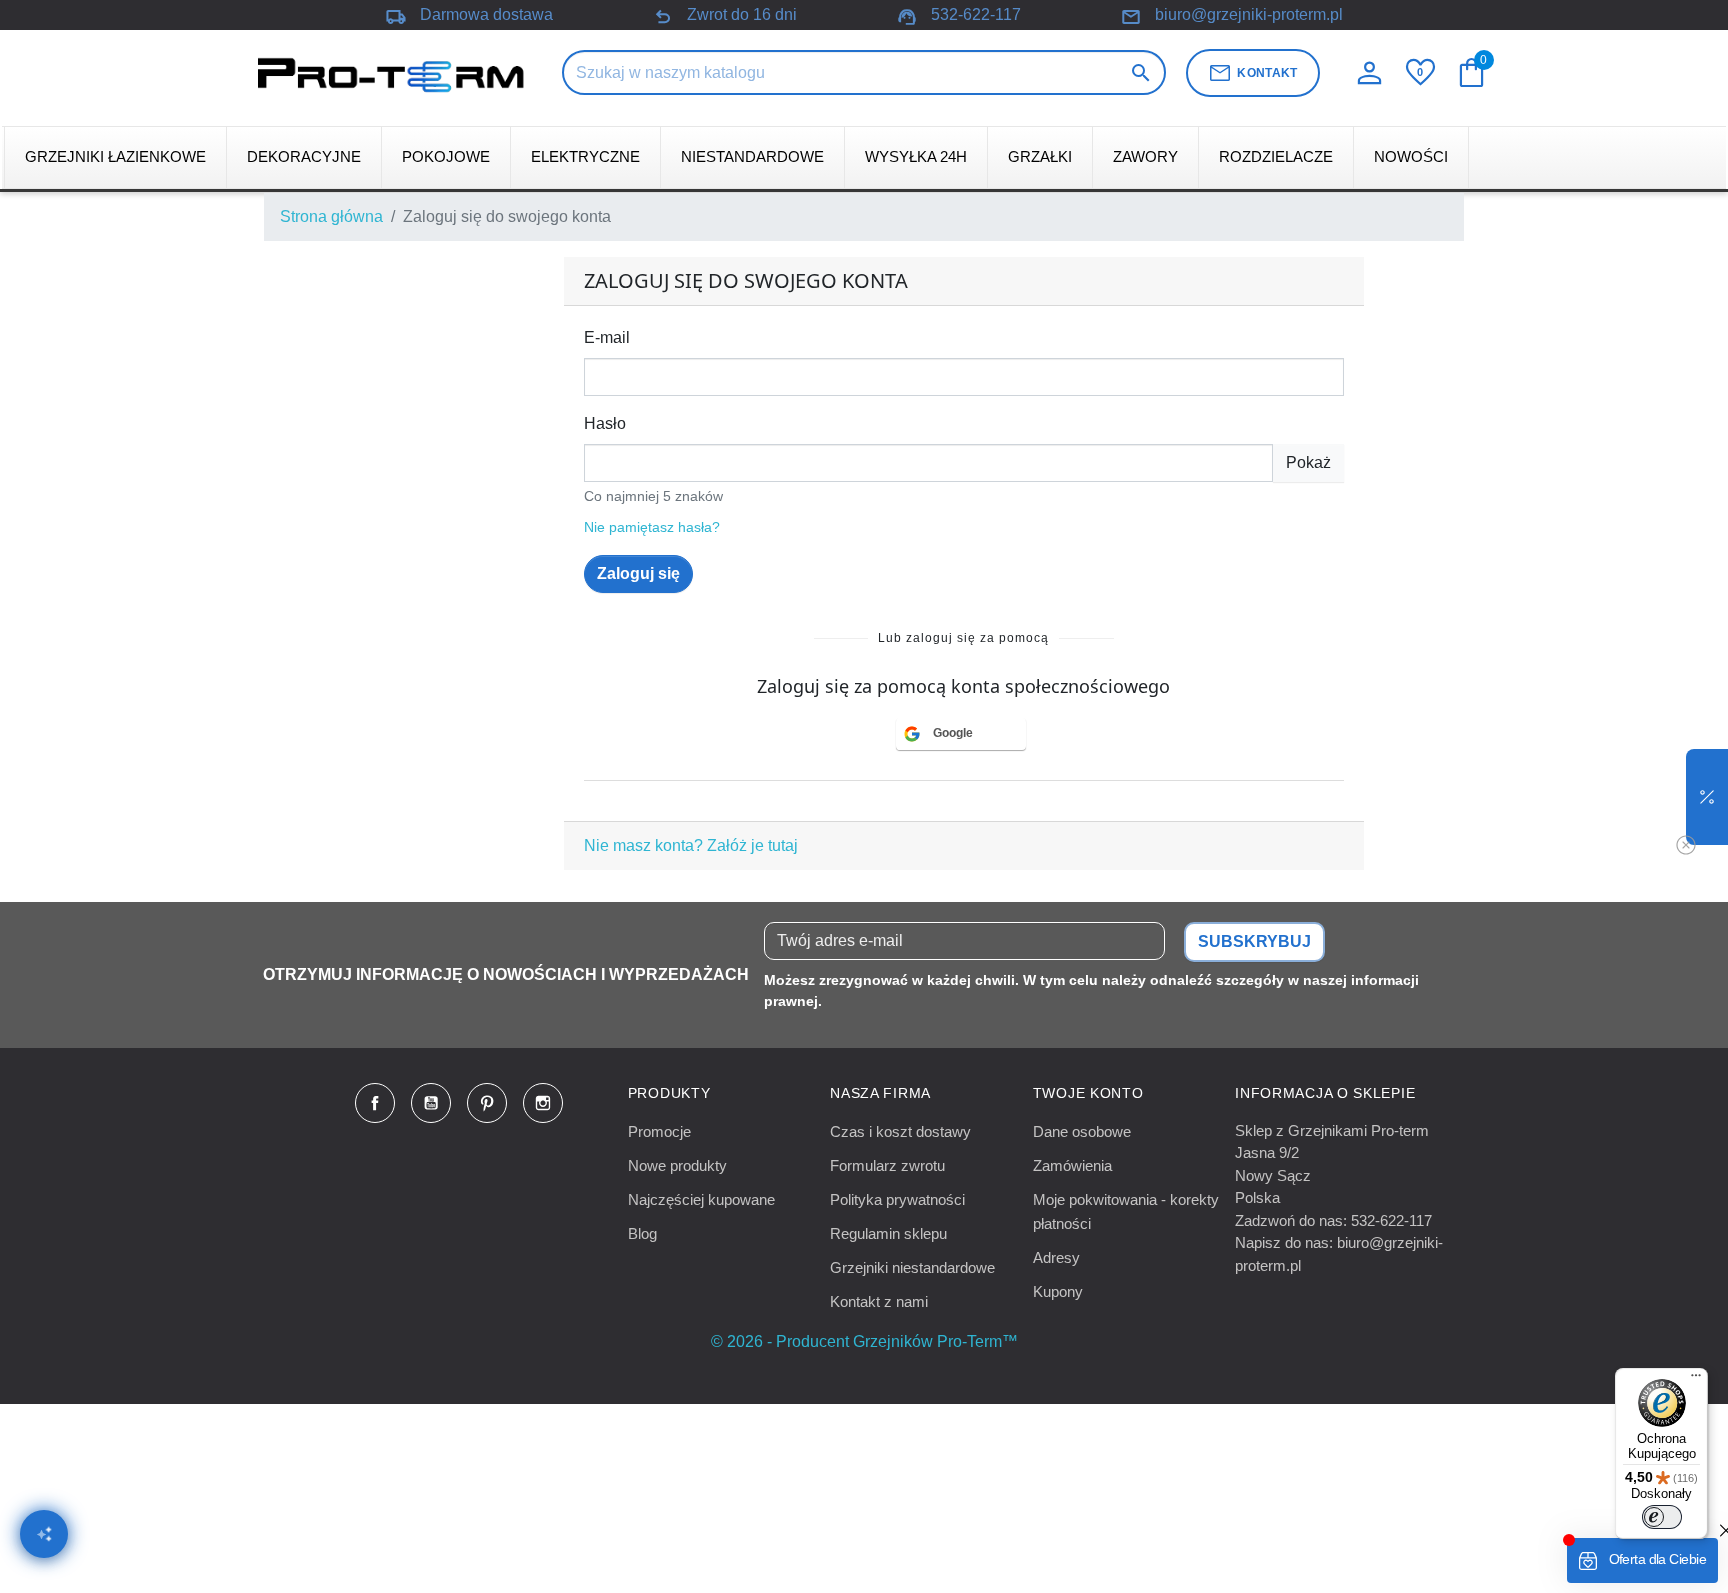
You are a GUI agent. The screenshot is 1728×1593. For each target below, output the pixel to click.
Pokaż (1308, 462)
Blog (642, 1233)
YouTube (431, 1103)
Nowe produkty (677, 1165)
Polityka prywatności (897, 1199)
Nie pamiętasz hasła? (652, 527)
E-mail (607, 337)
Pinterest (487, 1103)
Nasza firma (880, 1093)
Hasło (605, 423)
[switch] (1662, 1517)
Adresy (1056, 1257)
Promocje (659, 1131)
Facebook (375, 1103)
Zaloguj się (638, 573)
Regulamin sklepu (888, 1233)
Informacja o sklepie (1325, 1093)
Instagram (543, 1103)
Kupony (1058, 1291)
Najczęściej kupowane (701, 1199)
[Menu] (1696, 1380)
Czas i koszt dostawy (900, 1131)
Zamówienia (1072, 1165)
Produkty (669, 1093)
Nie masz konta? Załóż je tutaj (691, 845)
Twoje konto (1088, 1093)
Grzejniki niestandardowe (912, 1267)
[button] (1707, 797)
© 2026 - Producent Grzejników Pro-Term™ (864, 1341)
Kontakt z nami (879, 1301)
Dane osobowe (1082, 1131)
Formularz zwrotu (887, 1165)
